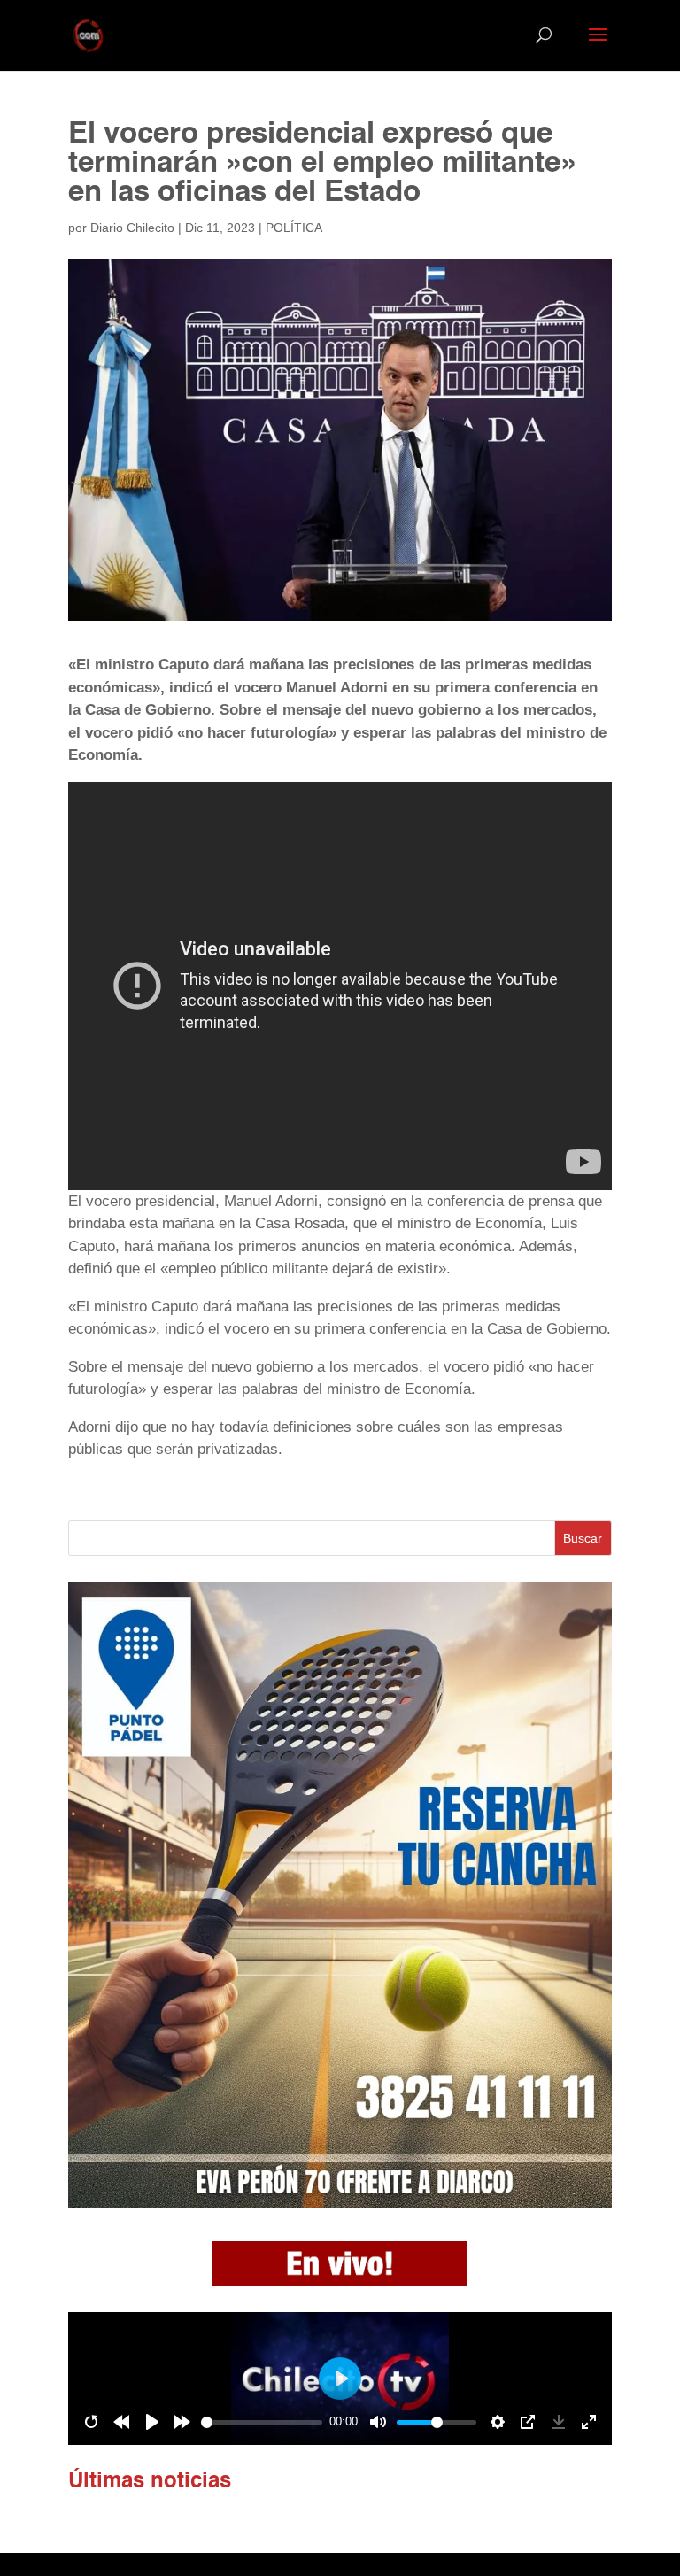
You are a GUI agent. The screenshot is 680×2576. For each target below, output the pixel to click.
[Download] (559, 2422)
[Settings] (498, 2422)
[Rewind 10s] (121, 2422)
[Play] (152, 2422)
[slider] (262, 2422)
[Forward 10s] (182, 2422)
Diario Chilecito (132, 228)
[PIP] (528, 2422)
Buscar (583, 1538)
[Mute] (378, 2422)
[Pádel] (340, 2203)
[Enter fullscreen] (589, 2422)
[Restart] (91, 2422)
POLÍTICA (294, 228)
